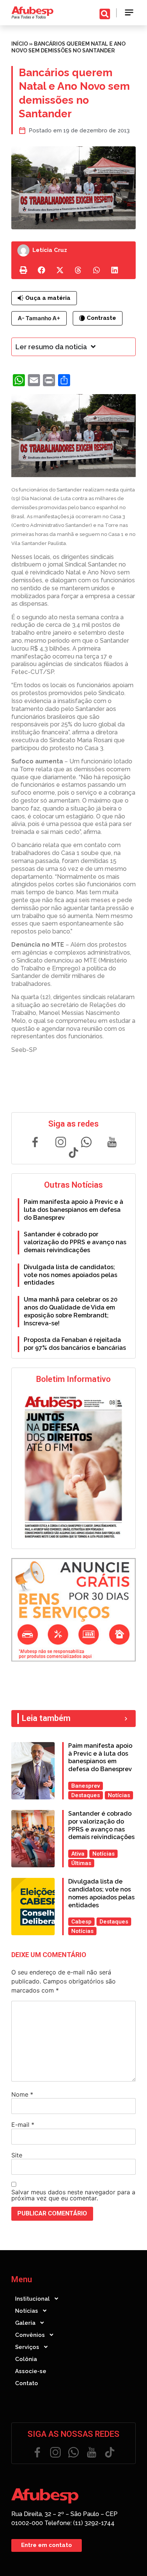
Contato (27, 2383)
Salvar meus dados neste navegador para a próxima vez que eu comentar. (73, 2195)
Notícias (27, 2311)
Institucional (32, 2299)
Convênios (30, 2335)
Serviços (27, 2347)
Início (20, 44)
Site (17, 2155)
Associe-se (31, 2371)
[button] (129, 13)
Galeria (25, 2323)
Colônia (26, 2359)
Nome (22, 2094)
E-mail (23, 2125)
